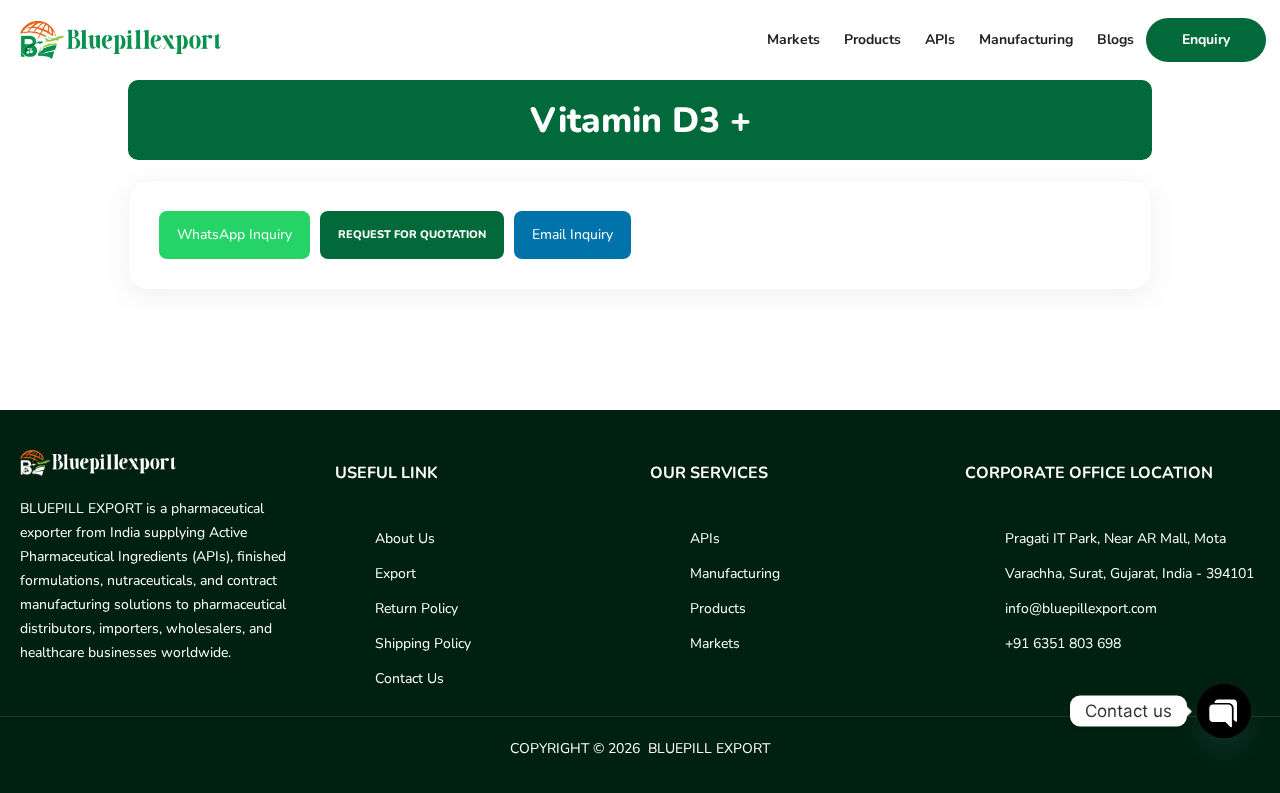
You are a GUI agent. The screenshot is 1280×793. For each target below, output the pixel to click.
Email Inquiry (572, 234)
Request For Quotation (412, 234)
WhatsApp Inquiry (234, 234)
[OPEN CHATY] (1224, 711)
